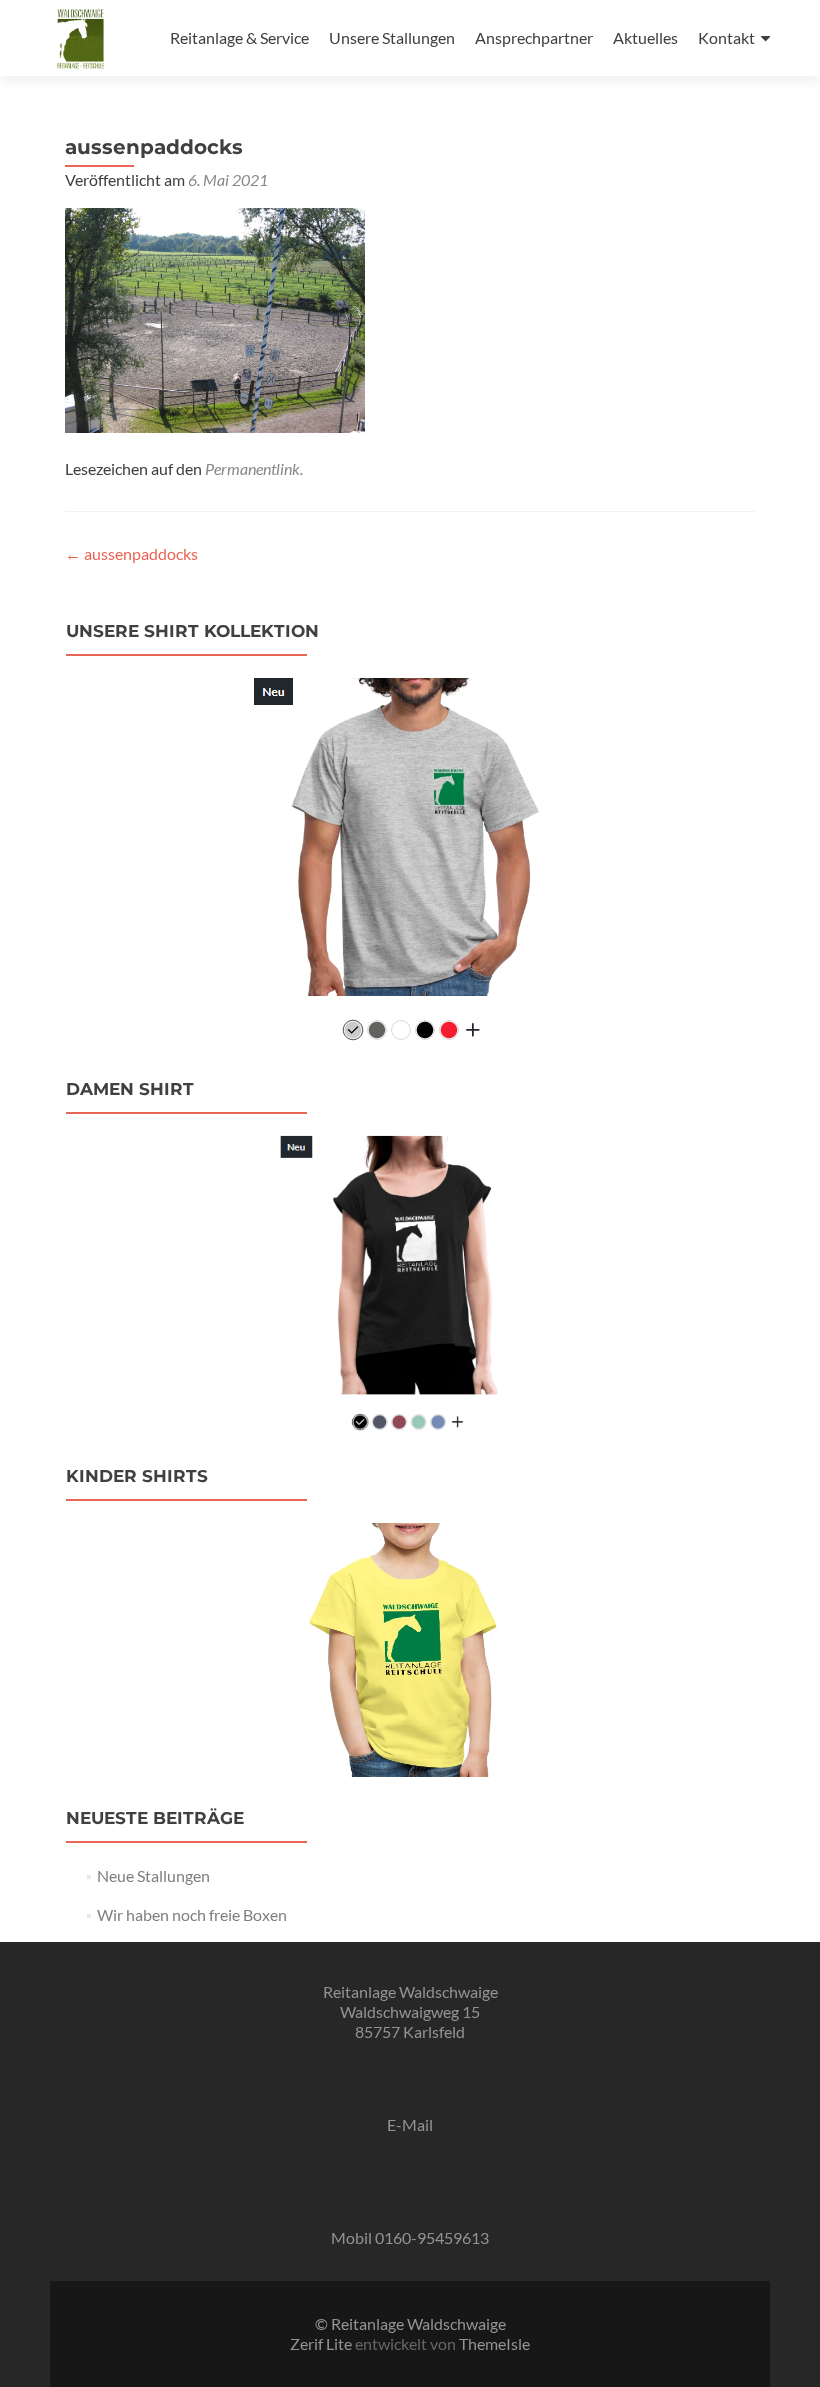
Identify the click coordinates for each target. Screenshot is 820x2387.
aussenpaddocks (131, 553)
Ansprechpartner (534, 37)
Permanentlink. (254, 468)
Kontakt (726, 37)
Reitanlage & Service (239, 37)
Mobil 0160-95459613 (410, 2237)
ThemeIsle (494, 2343)
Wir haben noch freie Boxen (192, 1914)
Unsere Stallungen (392, 37)
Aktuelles (645, 37)
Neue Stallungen (153, 1875)
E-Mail (410, 2124)
